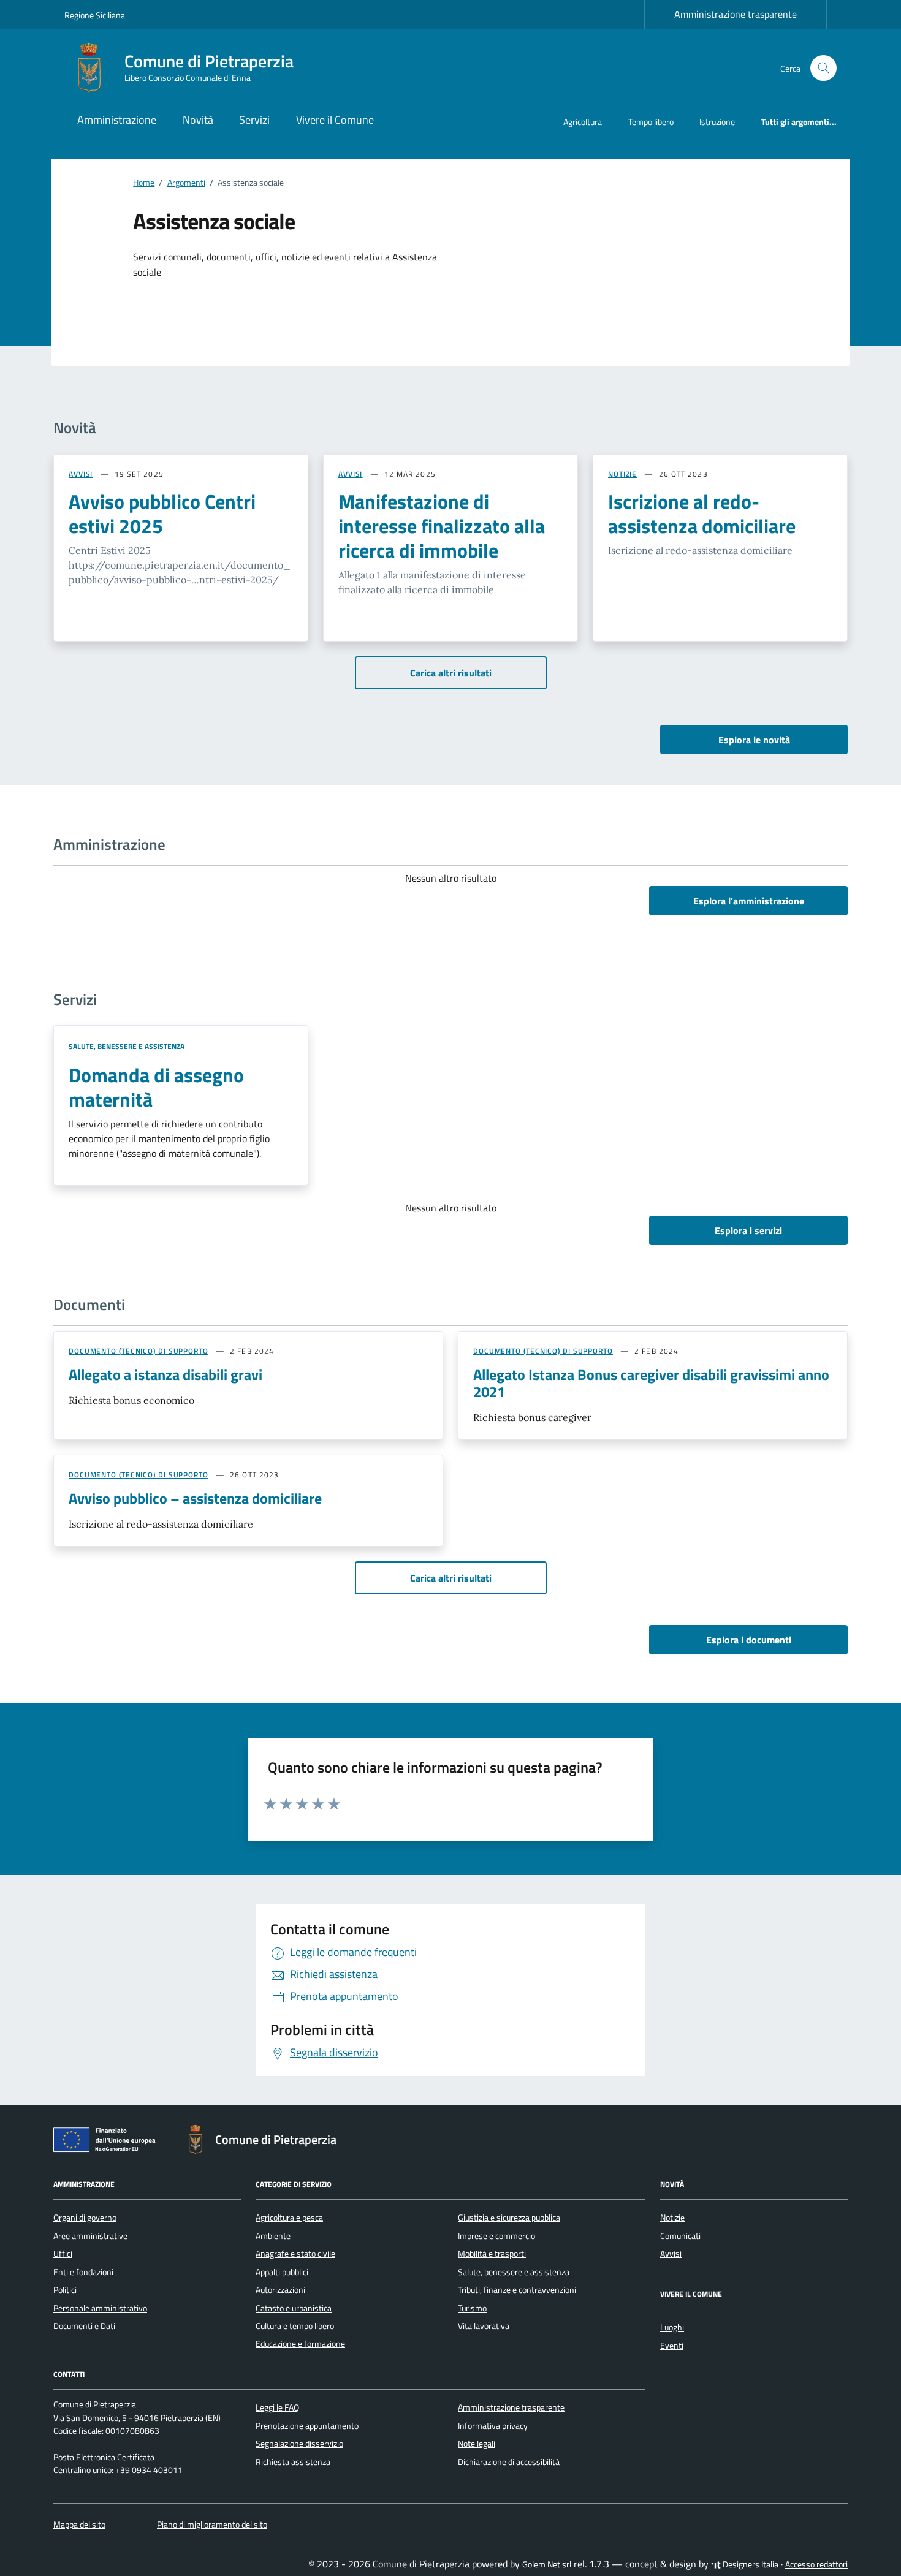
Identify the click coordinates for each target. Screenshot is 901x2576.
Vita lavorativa (484, 2326)
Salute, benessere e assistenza (127, 1046)
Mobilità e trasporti (492, 2254)
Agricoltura (583, 122)
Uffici (63, 2254)
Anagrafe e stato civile (295, 2254)
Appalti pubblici (282, 2272)
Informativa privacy (493, 2426)
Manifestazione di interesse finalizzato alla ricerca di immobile (442, 526)
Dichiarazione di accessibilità (509, 2462)
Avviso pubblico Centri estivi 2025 (162, 513)
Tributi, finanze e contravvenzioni (517, 2290)
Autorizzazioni (280, 2290)
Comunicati (680, 2236)
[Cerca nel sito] (823, 68)
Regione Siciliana (95, 15)
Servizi (254, 120)
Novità (198, 120)
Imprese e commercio (496, 2236)
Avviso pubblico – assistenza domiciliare (195, 1498)
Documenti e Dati (84, 2326)
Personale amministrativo (100, 2308)
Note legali (477, 2444)
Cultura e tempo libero (295, 2326)
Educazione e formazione (300, 2344)
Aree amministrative (90, 2236)
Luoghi (672, 2327)
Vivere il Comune (335, 120)
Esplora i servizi (748, 1230)
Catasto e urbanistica (294, 2308)
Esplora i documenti (749, 1640)
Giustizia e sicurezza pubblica (509, 2218)
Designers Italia (750, 2564)
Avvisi (671, 2254)
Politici (65, 2290)
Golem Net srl (547, 2564)
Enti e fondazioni (83, 2272)
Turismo (472, 2308)
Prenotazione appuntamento (307, 2426)
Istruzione (717, 122)
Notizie (672, 2218)
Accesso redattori (816, 2564)
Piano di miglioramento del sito (212, 2525)
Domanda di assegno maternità (156, 1087)
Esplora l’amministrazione (749, 901)
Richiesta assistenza (293, 2462)
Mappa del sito (79, 2525)
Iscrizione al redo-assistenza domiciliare (702, 513)
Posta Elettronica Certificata (104, 2457)
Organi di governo (85, 2218)
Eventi (672, 2346)
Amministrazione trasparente (736, 14)
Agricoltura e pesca (289, 2218)
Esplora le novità (754, 740)
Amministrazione (117, 120)
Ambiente (273, 2236)
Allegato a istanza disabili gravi (165, 1374)
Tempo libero (651, 122)
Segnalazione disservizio (299, 2444)
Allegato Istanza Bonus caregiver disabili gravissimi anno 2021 (651, 1383)
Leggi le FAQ (277, 2407)
